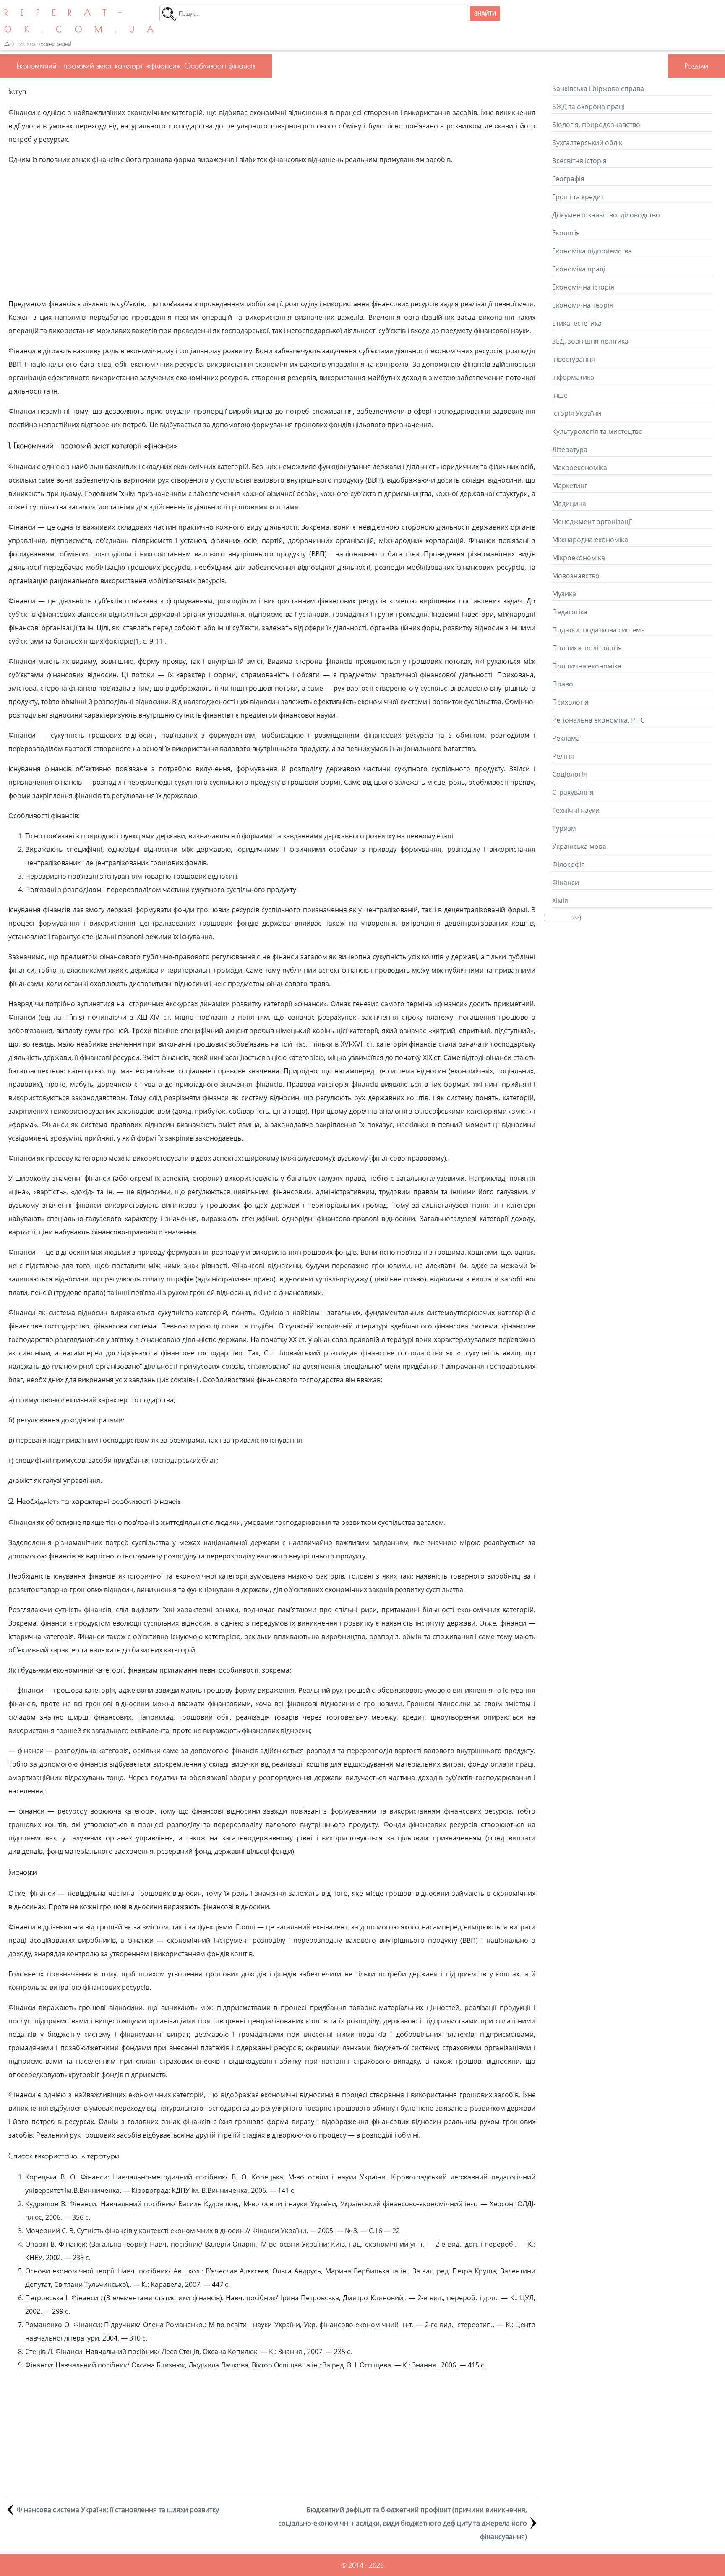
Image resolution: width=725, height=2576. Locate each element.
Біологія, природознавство (596, 125)
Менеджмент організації (592, 522)
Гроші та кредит (578, 197)
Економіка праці (579, 269)
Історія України (577, 413)
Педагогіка (570, 612)
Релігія (563, 756)
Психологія (570, 702)
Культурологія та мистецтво (597, 431)
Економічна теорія (583, 305)
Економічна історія (583, 287)
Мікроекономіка (579, 558)
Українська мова (579, 846)
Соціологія (570, 774)
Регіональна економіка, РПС (598, 720)
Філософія (569, 864)
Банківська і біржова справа (598, 89)
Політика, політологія (587, 648)
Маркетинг (570, 485)
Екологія (566, 233)
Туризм (564, 828)
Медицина (569, 504)
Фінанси (566, 882)
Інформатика (573, 377)
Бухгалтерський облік (587, 143)
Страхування (573, 792)
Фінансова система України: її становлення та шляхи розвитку (118, 2510)
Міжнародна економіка (590, 540)
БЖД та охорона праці (588, 107)
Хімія (560, 900)
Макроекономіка (580, 467)
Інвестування (574, 359)
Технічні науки (576, 810)
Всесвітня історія (579, 161)
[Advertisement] (272, 232)
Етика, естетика (577, 323)
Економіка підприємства (592, 251)
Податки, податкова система (599, 630)
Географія (568, 179)
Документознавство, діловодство (606, 215)
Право (563, 684)
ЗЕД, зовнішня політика (590, 341)
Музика (564, 594)
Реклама (566, 738)
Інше (560, 395)
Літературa (570, 449)
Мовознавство (576, 576)
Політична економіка (587, 666)
